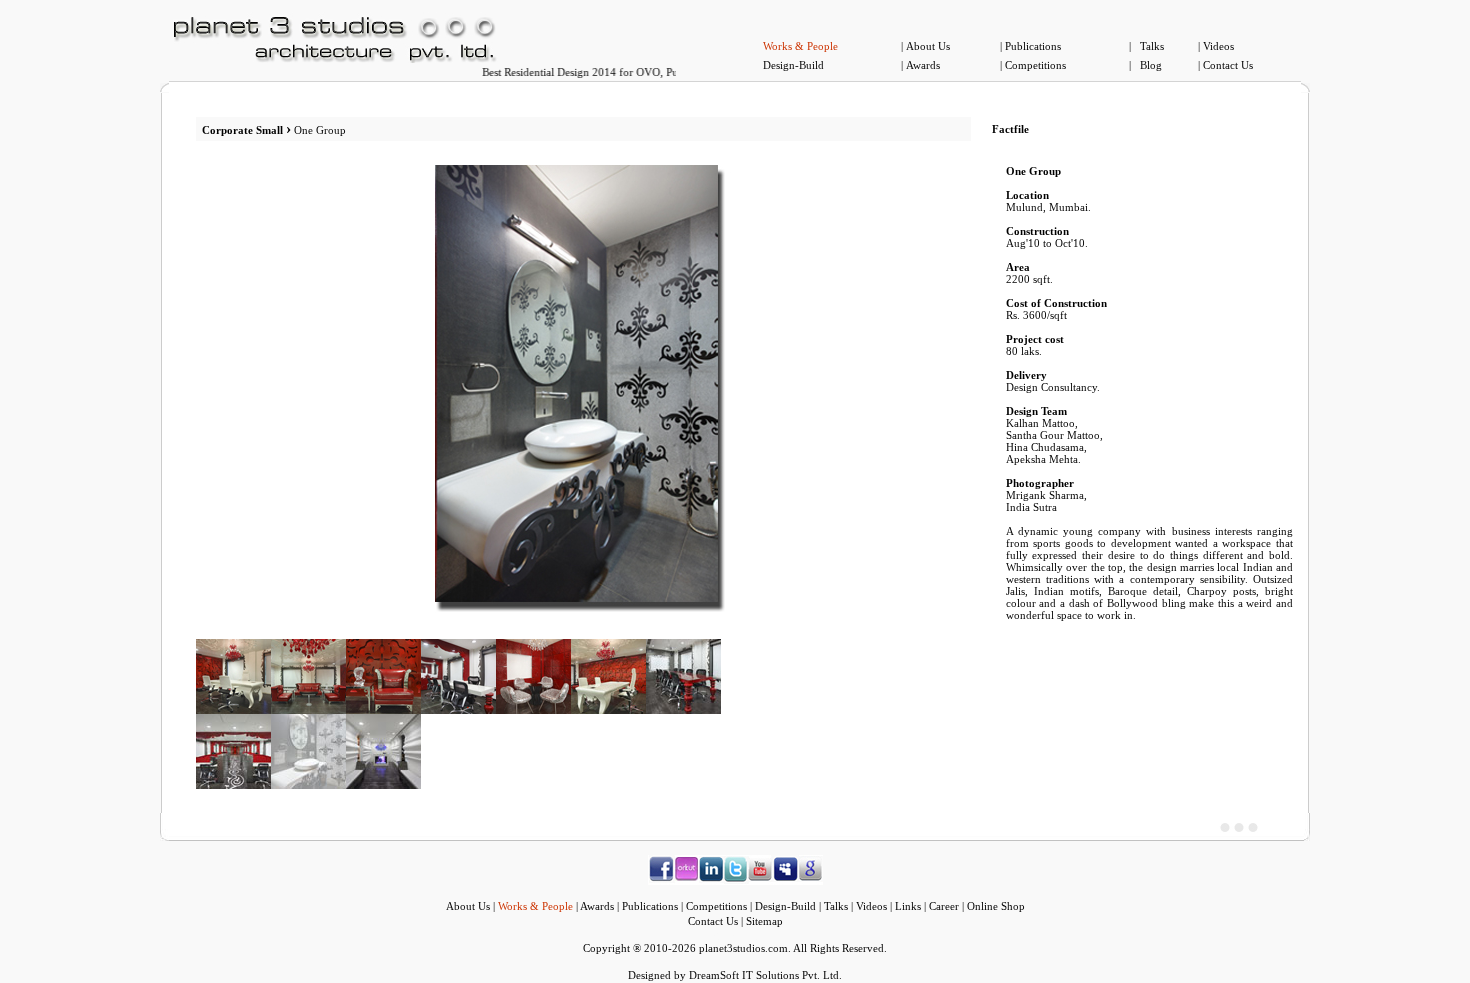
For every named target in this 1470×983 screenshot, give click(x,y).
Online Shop (996, 906)
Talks (1152, 46)
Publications (1033, 46)
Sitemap (764, 921)
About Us (928, 46)
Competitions (1035, 65)
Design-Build (793, 65)
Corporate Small (244, 130)
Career (944, 906)
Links (908, 906)
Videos (1218, 46)
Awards (923, 65)
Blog (1151, 65)
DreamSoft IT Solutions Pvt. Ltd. (765, 975)
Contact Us (1228, 65)
